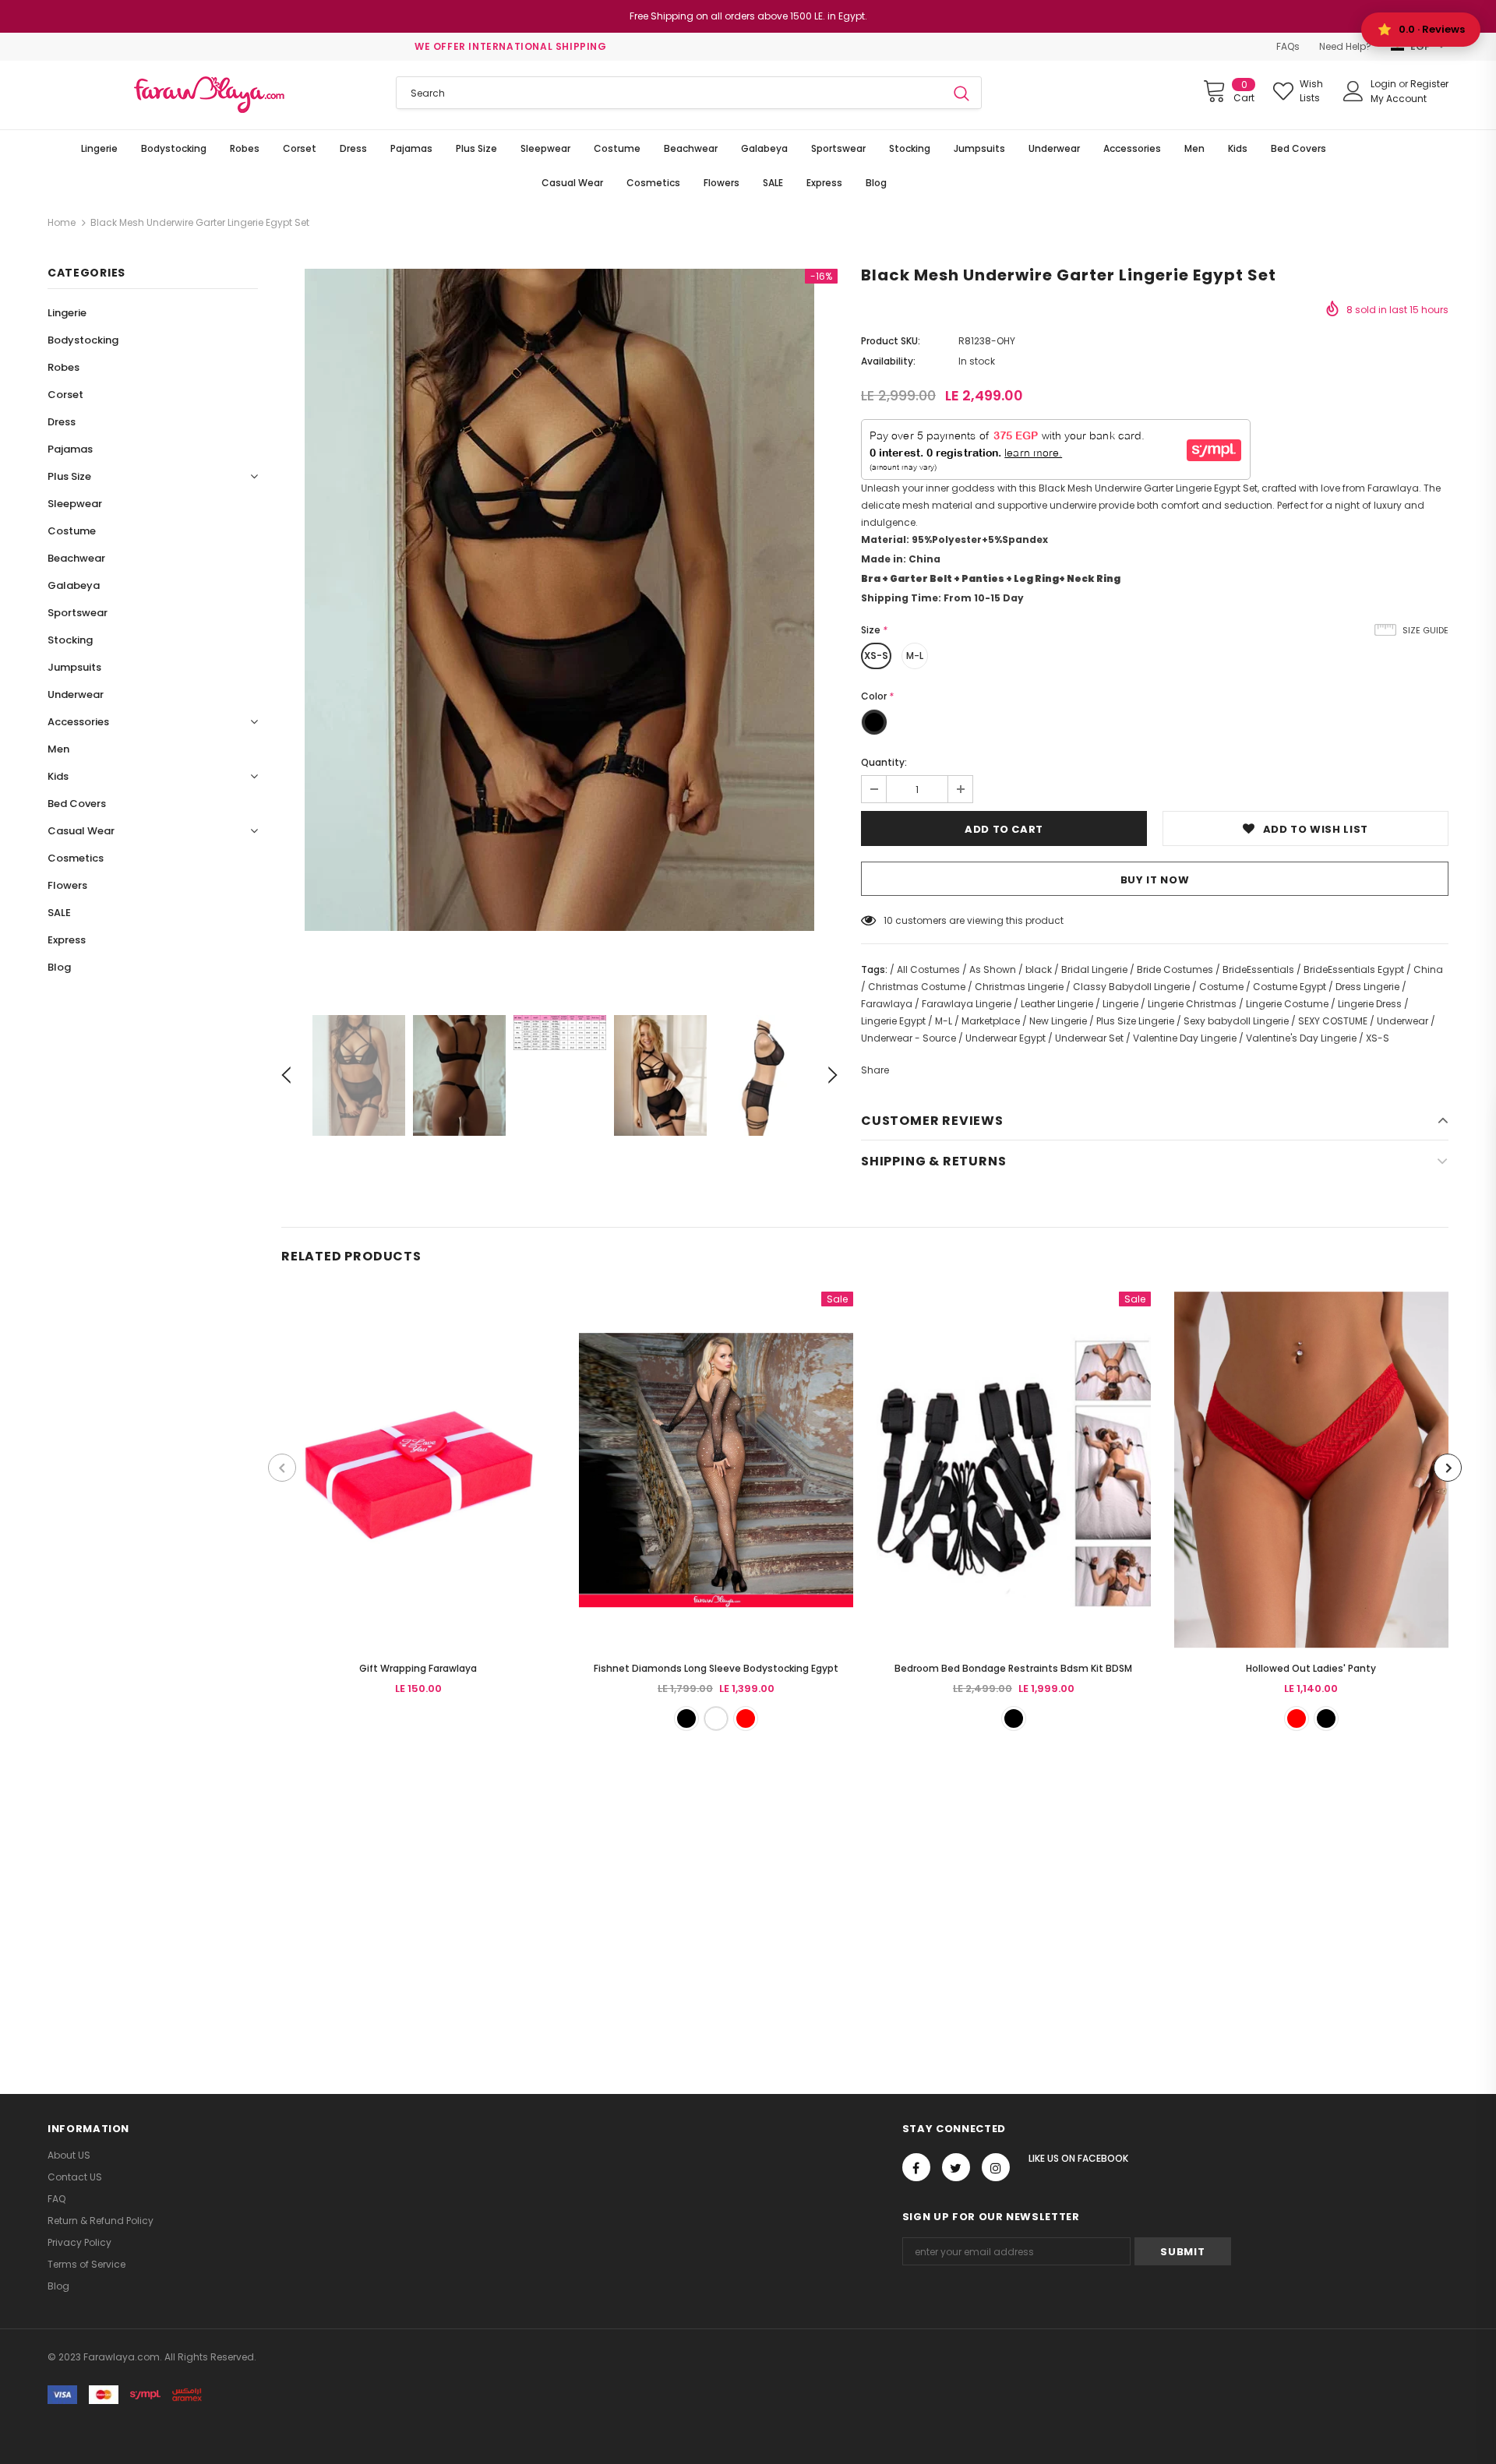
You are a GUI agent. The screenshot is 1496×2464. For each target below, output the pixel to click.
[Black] (686, 1718)
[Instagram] (996, 2167)
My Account (1399, 99)
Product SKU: (891, 341)
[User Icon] (1353, 91)
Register (1429, 84)
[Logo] (210, 95)
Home (62, 222)
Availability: (888, 361)
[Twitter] (956, 2167)
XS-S (876, 656)
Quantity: (884, 762)
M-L (915, 656)
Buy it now (1155, 880)
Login (1385, 84)
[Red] (746, 1718)
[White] (716, 1718)
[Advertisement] (467, 1903)
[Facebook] (916, 2167)
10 (888, 920)
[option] (559, 600)
